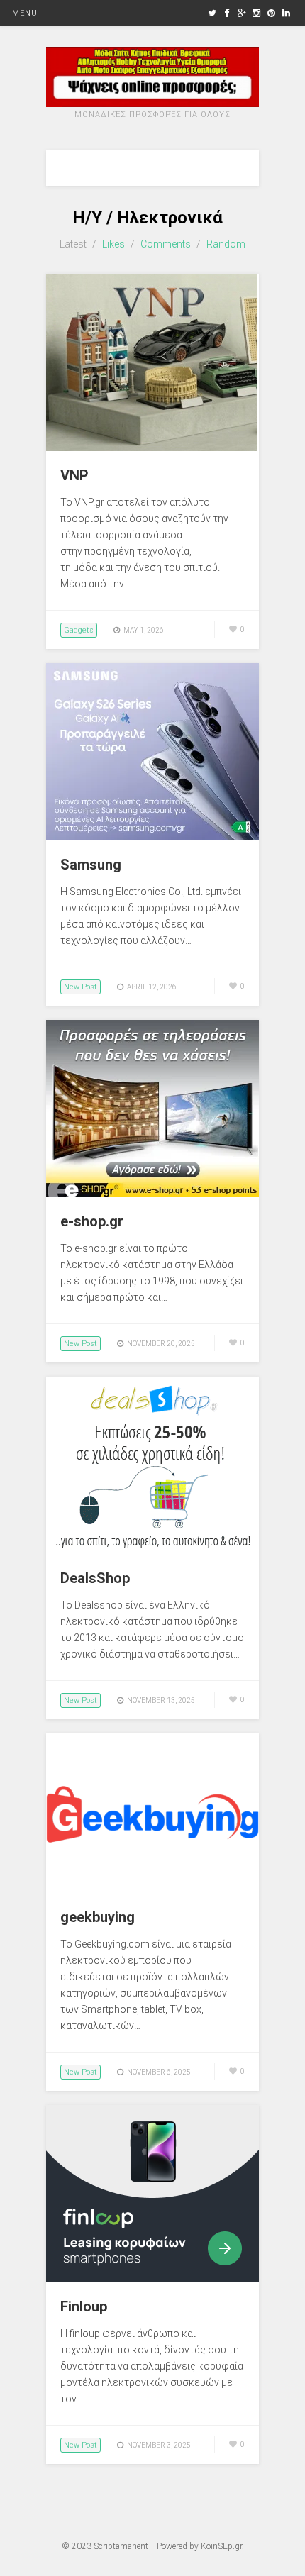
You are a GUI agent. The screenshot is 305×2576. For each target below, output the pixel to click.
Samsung (91, 865)
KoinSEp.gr (221, 2546)
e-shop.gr (92, 1221)
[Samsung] (152, 837)
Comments (166, 244)
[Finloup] (152, 2279)
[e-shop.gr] (152, 1194)
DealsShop (95, 1578)
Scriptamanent (121, 2546)
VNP (74, 475)
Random (226, 244)
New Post (81, 987)
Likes (113, 244)
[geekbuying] (152, 1889)
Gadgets (79, 630)
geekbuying (98, 1917)
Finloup (84, 2306)
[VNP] (151, 448)
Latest (73, 244)
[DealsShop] (152, 1550)
